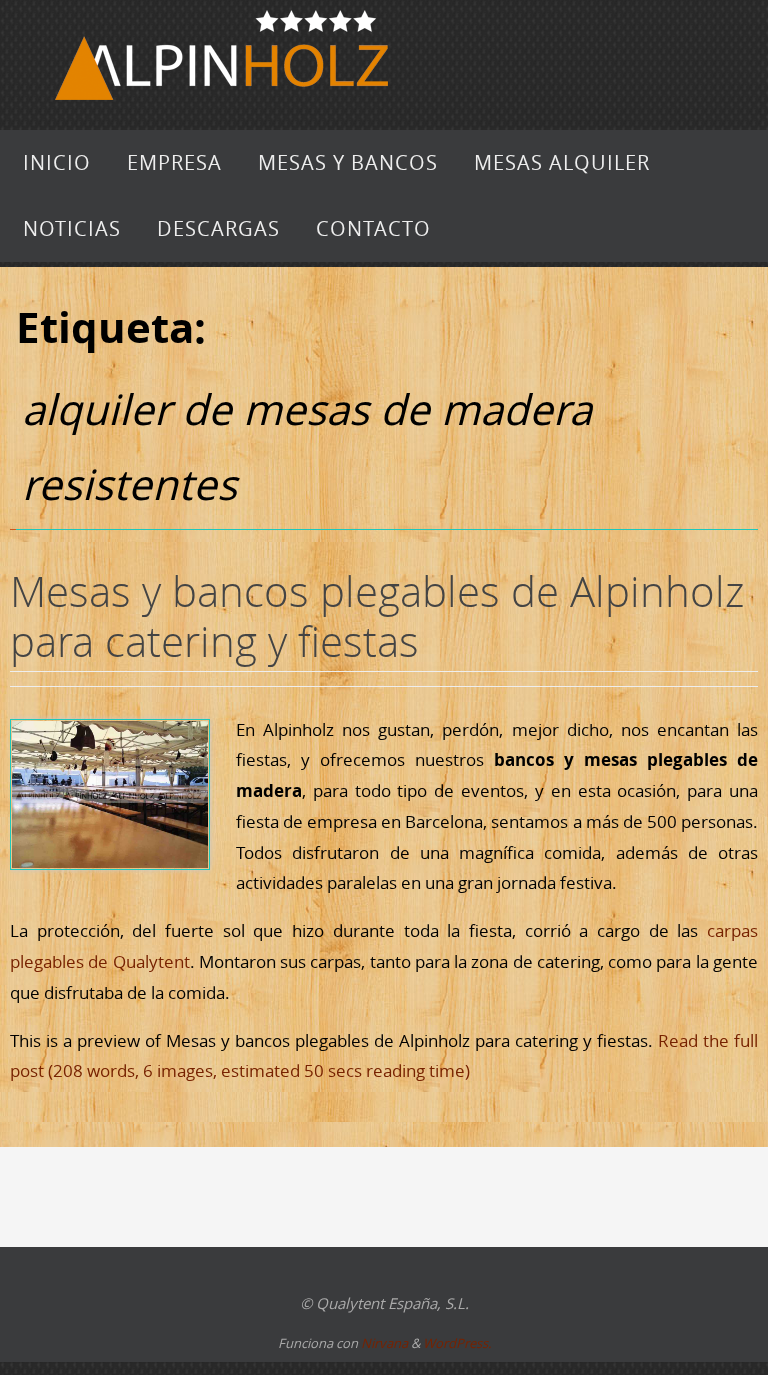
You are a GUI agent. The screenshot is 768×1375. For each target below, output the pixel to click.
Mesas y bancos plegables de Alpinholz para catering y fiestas (377, 616)
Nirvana (384, 1343)
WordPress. (457, 1343)
